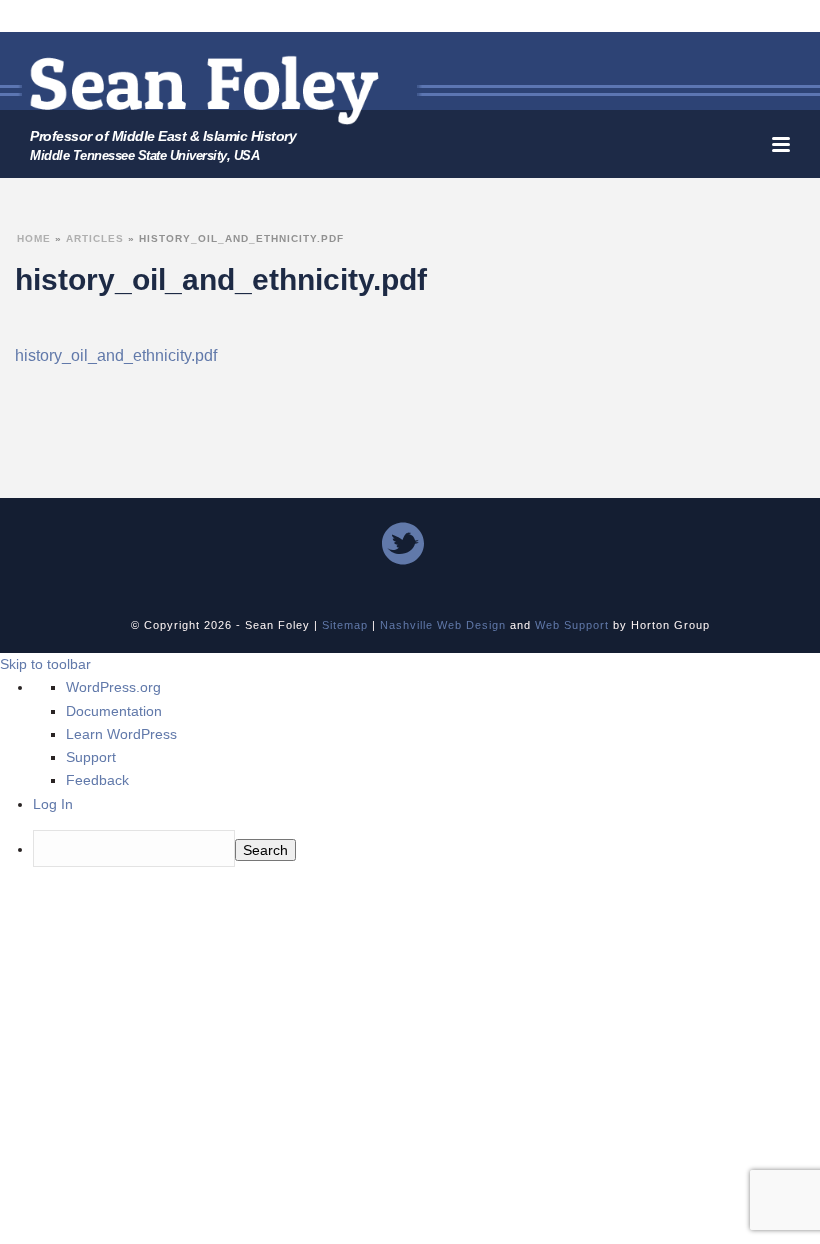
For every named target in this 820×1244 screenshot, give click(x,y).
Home (34, 238)
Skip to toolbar (45, 664)
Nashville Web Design (443, 625)
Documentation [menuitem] (114, 711)
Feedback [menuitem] (97, 780)
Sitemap (345, 625)
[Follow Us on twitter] (403, 545)
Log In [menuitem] (53, 804)
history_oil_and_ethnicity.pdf (116, 355)
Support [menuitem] (91, 757)
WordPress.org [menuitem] (113, 687)
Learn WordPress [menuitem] (121, 734)
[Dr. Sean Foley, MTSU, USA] (205, 90)
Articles (95, 238)
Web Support (572, 625)
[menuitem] (426, 850)
